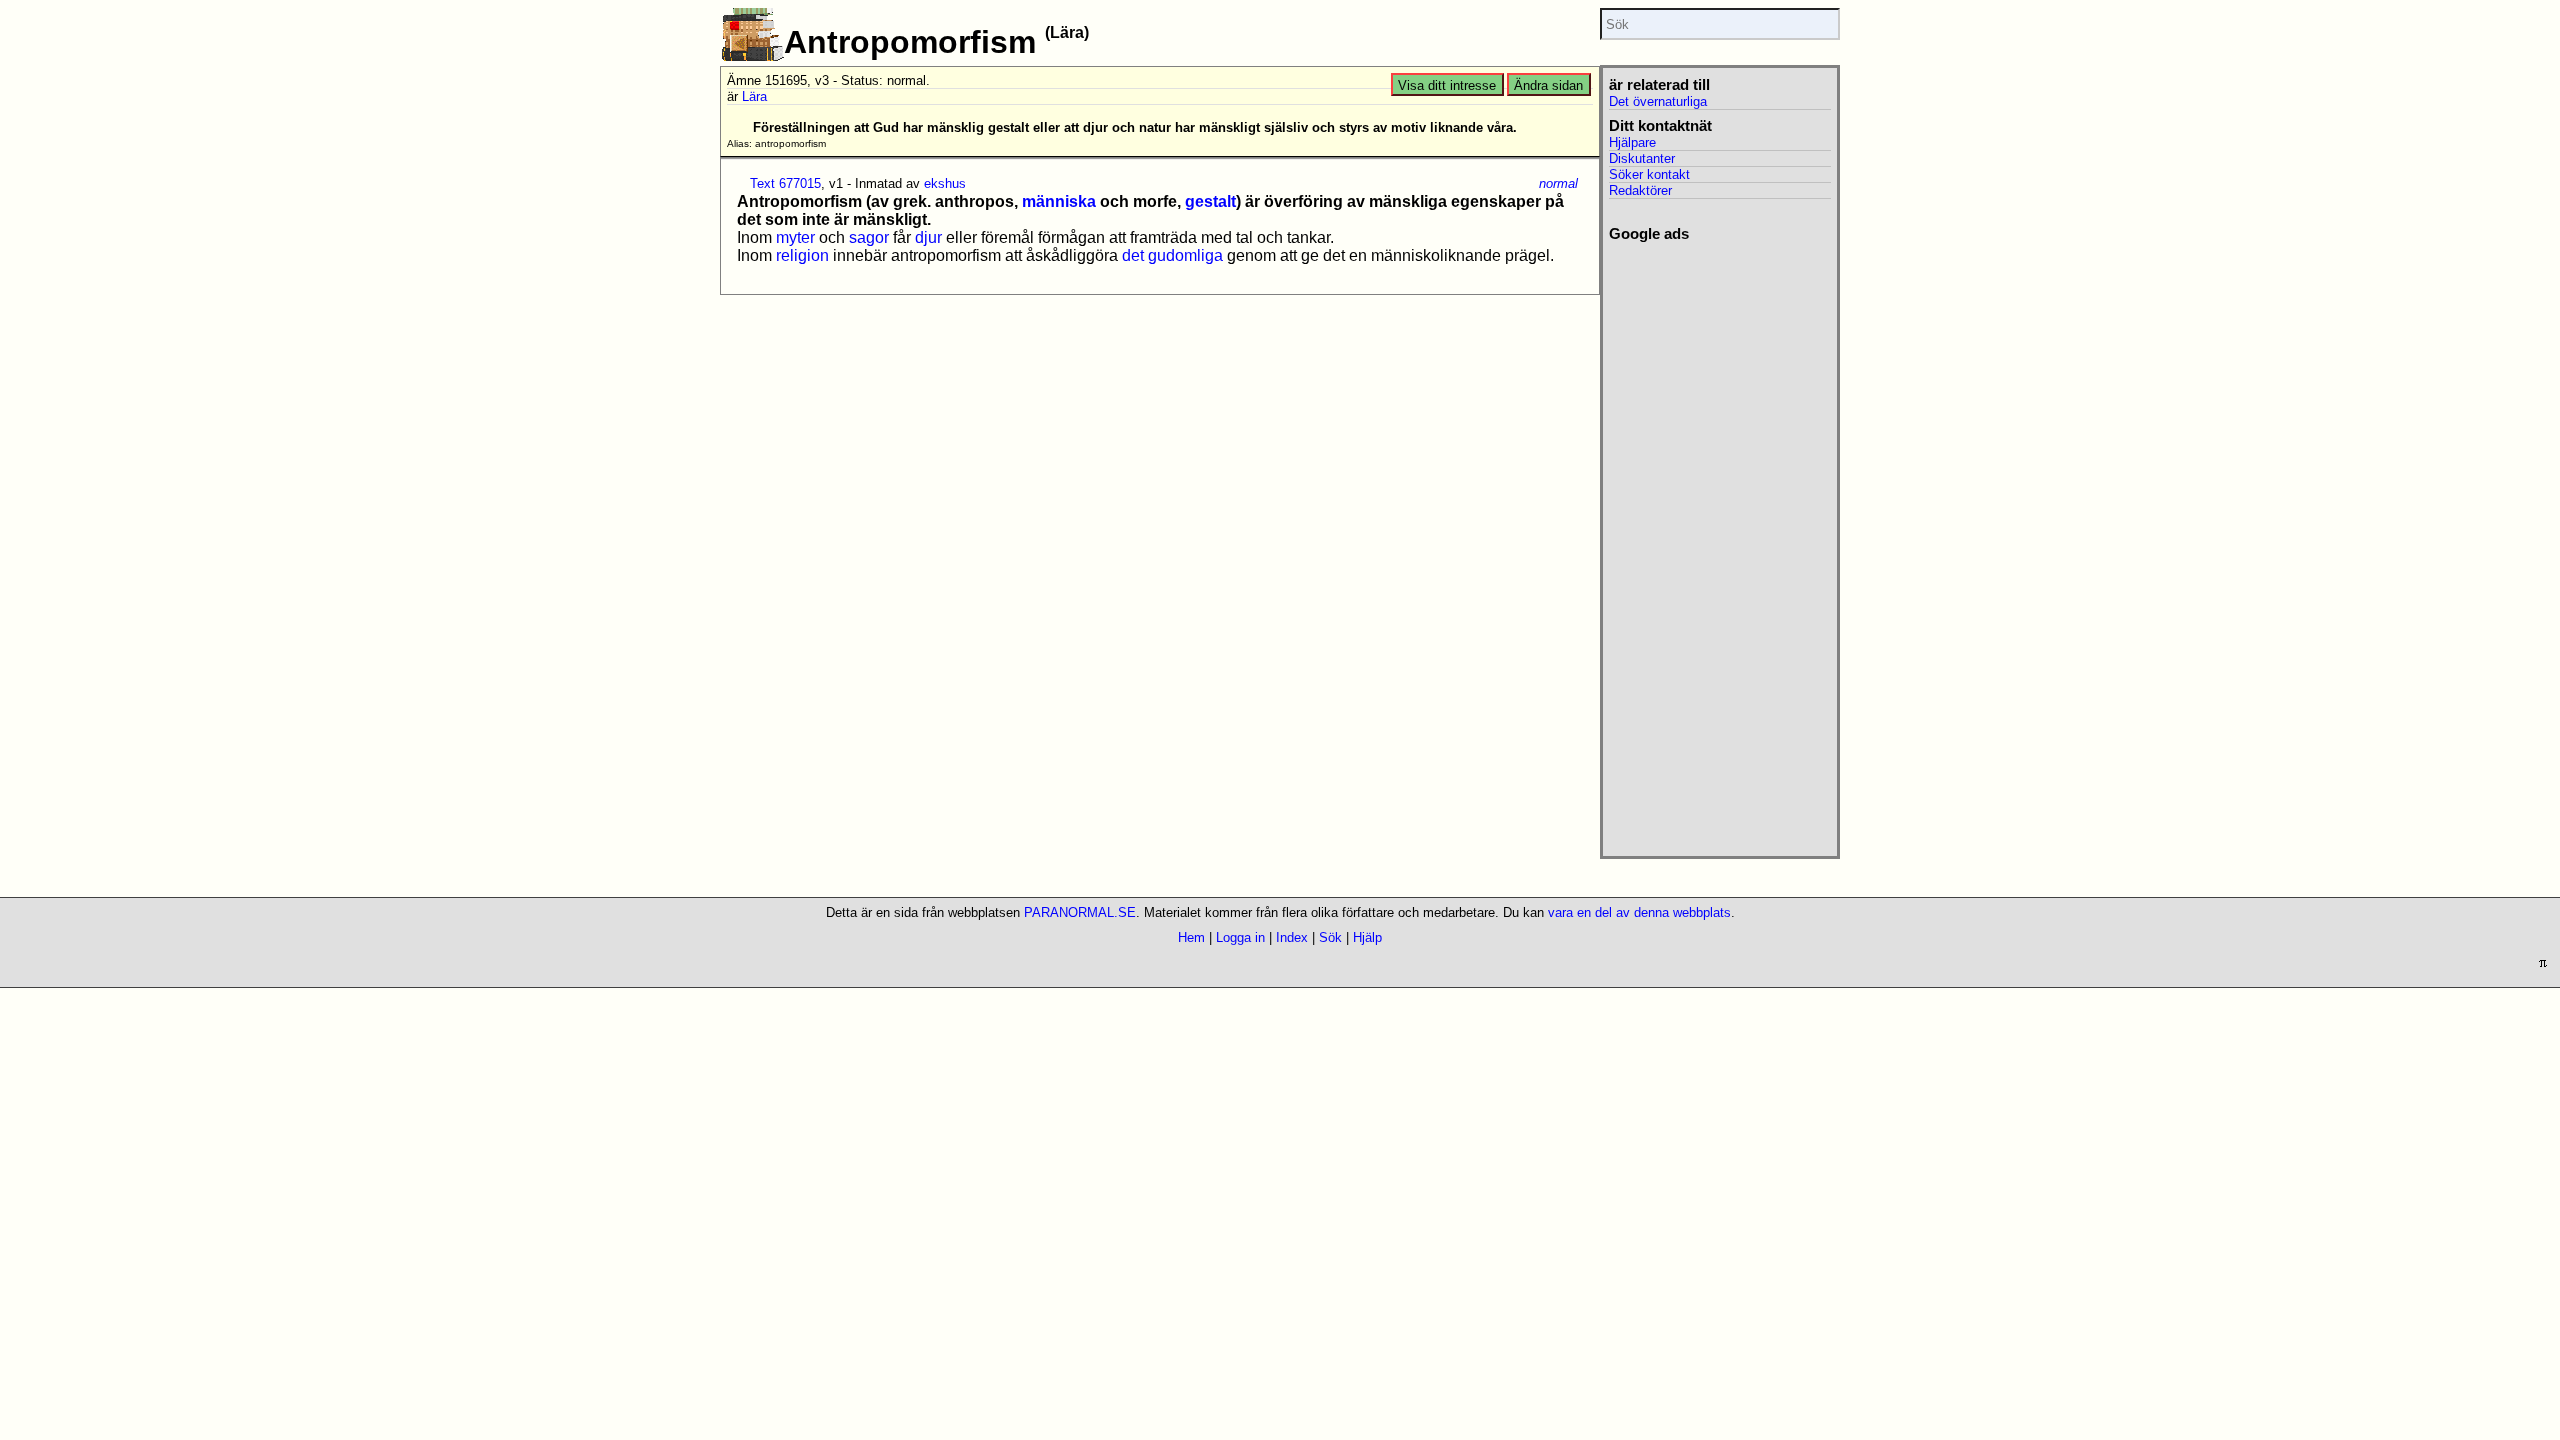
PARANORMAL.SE (1080, 912)
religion (802, 255)
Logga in (1240, 937)
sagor (869, 237)
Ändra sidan (1548, 85)
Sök (1330, 937)
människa (1059, 201)
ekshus (945, 183)
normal (1558, 183)
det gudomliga (1172, 255)
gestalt (1210, 201)
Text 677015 (785, 183)
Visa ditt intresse (1447, 85)
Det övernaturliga (1658, 101)
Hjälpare (1632, 142)
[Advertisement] (1719, 543)
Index (1292, 937)
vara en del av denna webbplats (1639, 912)
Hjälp (1367, 937)
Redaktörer (1640, 190)
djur (928, 237)
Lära (754, 96)
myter (795, 237)
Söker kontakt (1649, 174)
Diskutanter (1642, 158)
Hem (1191, 937)
